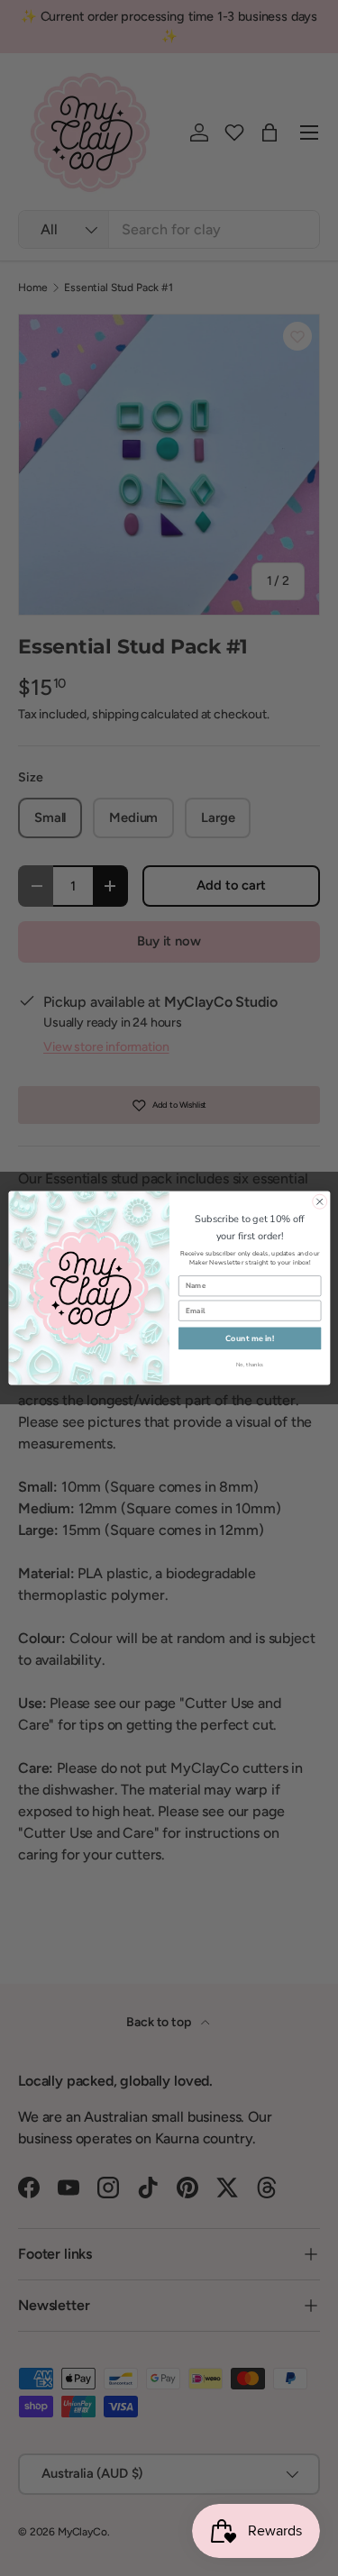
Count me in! (250, 1338)
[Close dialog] (319, 1201)
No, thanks (249, 1365)
